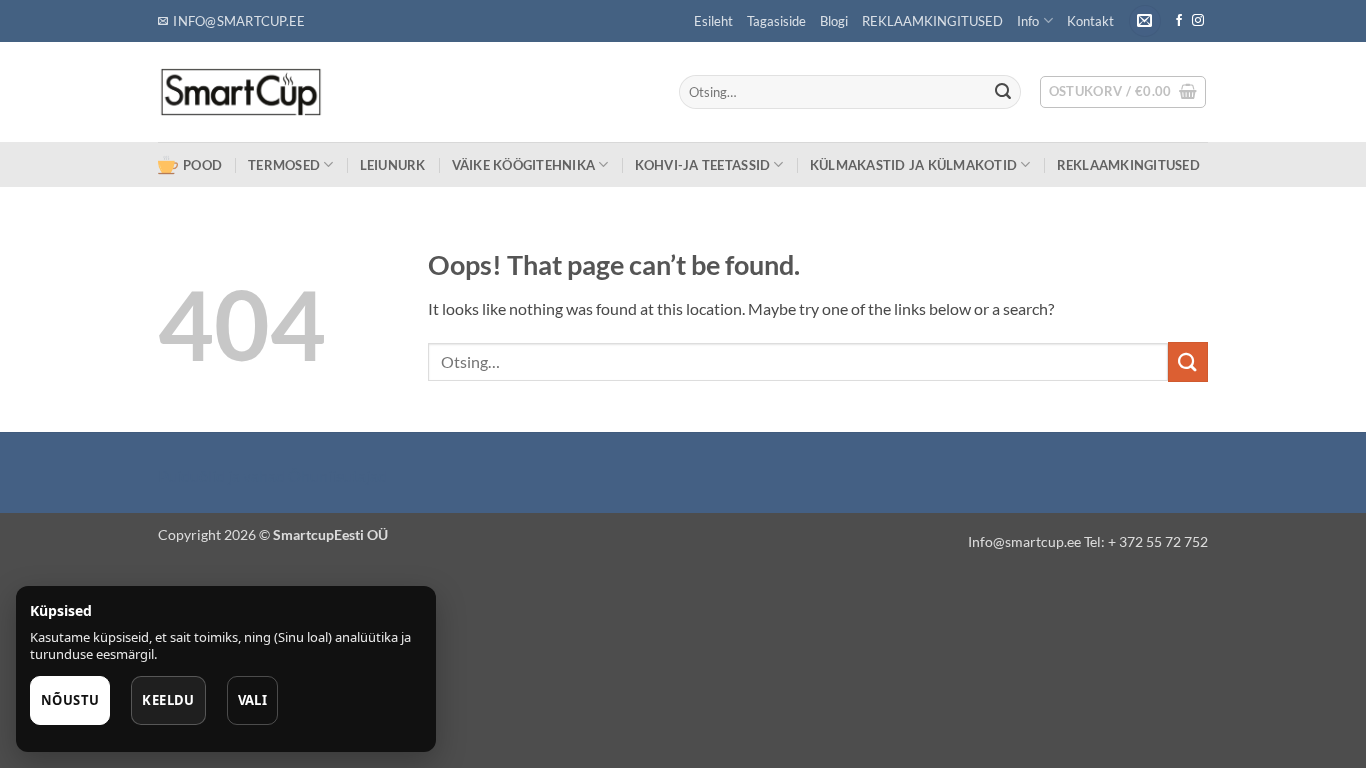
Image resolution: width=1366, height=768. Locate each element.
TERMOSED (284, 165)
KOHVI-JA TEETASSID (703, 165)
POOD (202, 165)
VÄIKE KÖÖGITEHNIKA (524, 165)
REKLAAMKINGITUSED (932, 21)
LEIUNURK (393, 165)
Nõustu (70, 700)
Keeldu (168, 700)
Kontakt (1090, 21)
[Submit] (1003, 92)
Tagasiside (776, 21)
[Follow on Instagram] (1198, 21)
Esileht (713, 21)
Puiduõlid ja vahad (221, 475)
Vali (253, 700)
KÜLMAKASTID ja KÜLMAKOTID (913, 165)
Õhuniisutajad (336, 475)
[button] (1145, 21)
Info (1028, 21)
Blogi (834, 21)
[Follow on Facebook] (1179, 21)
